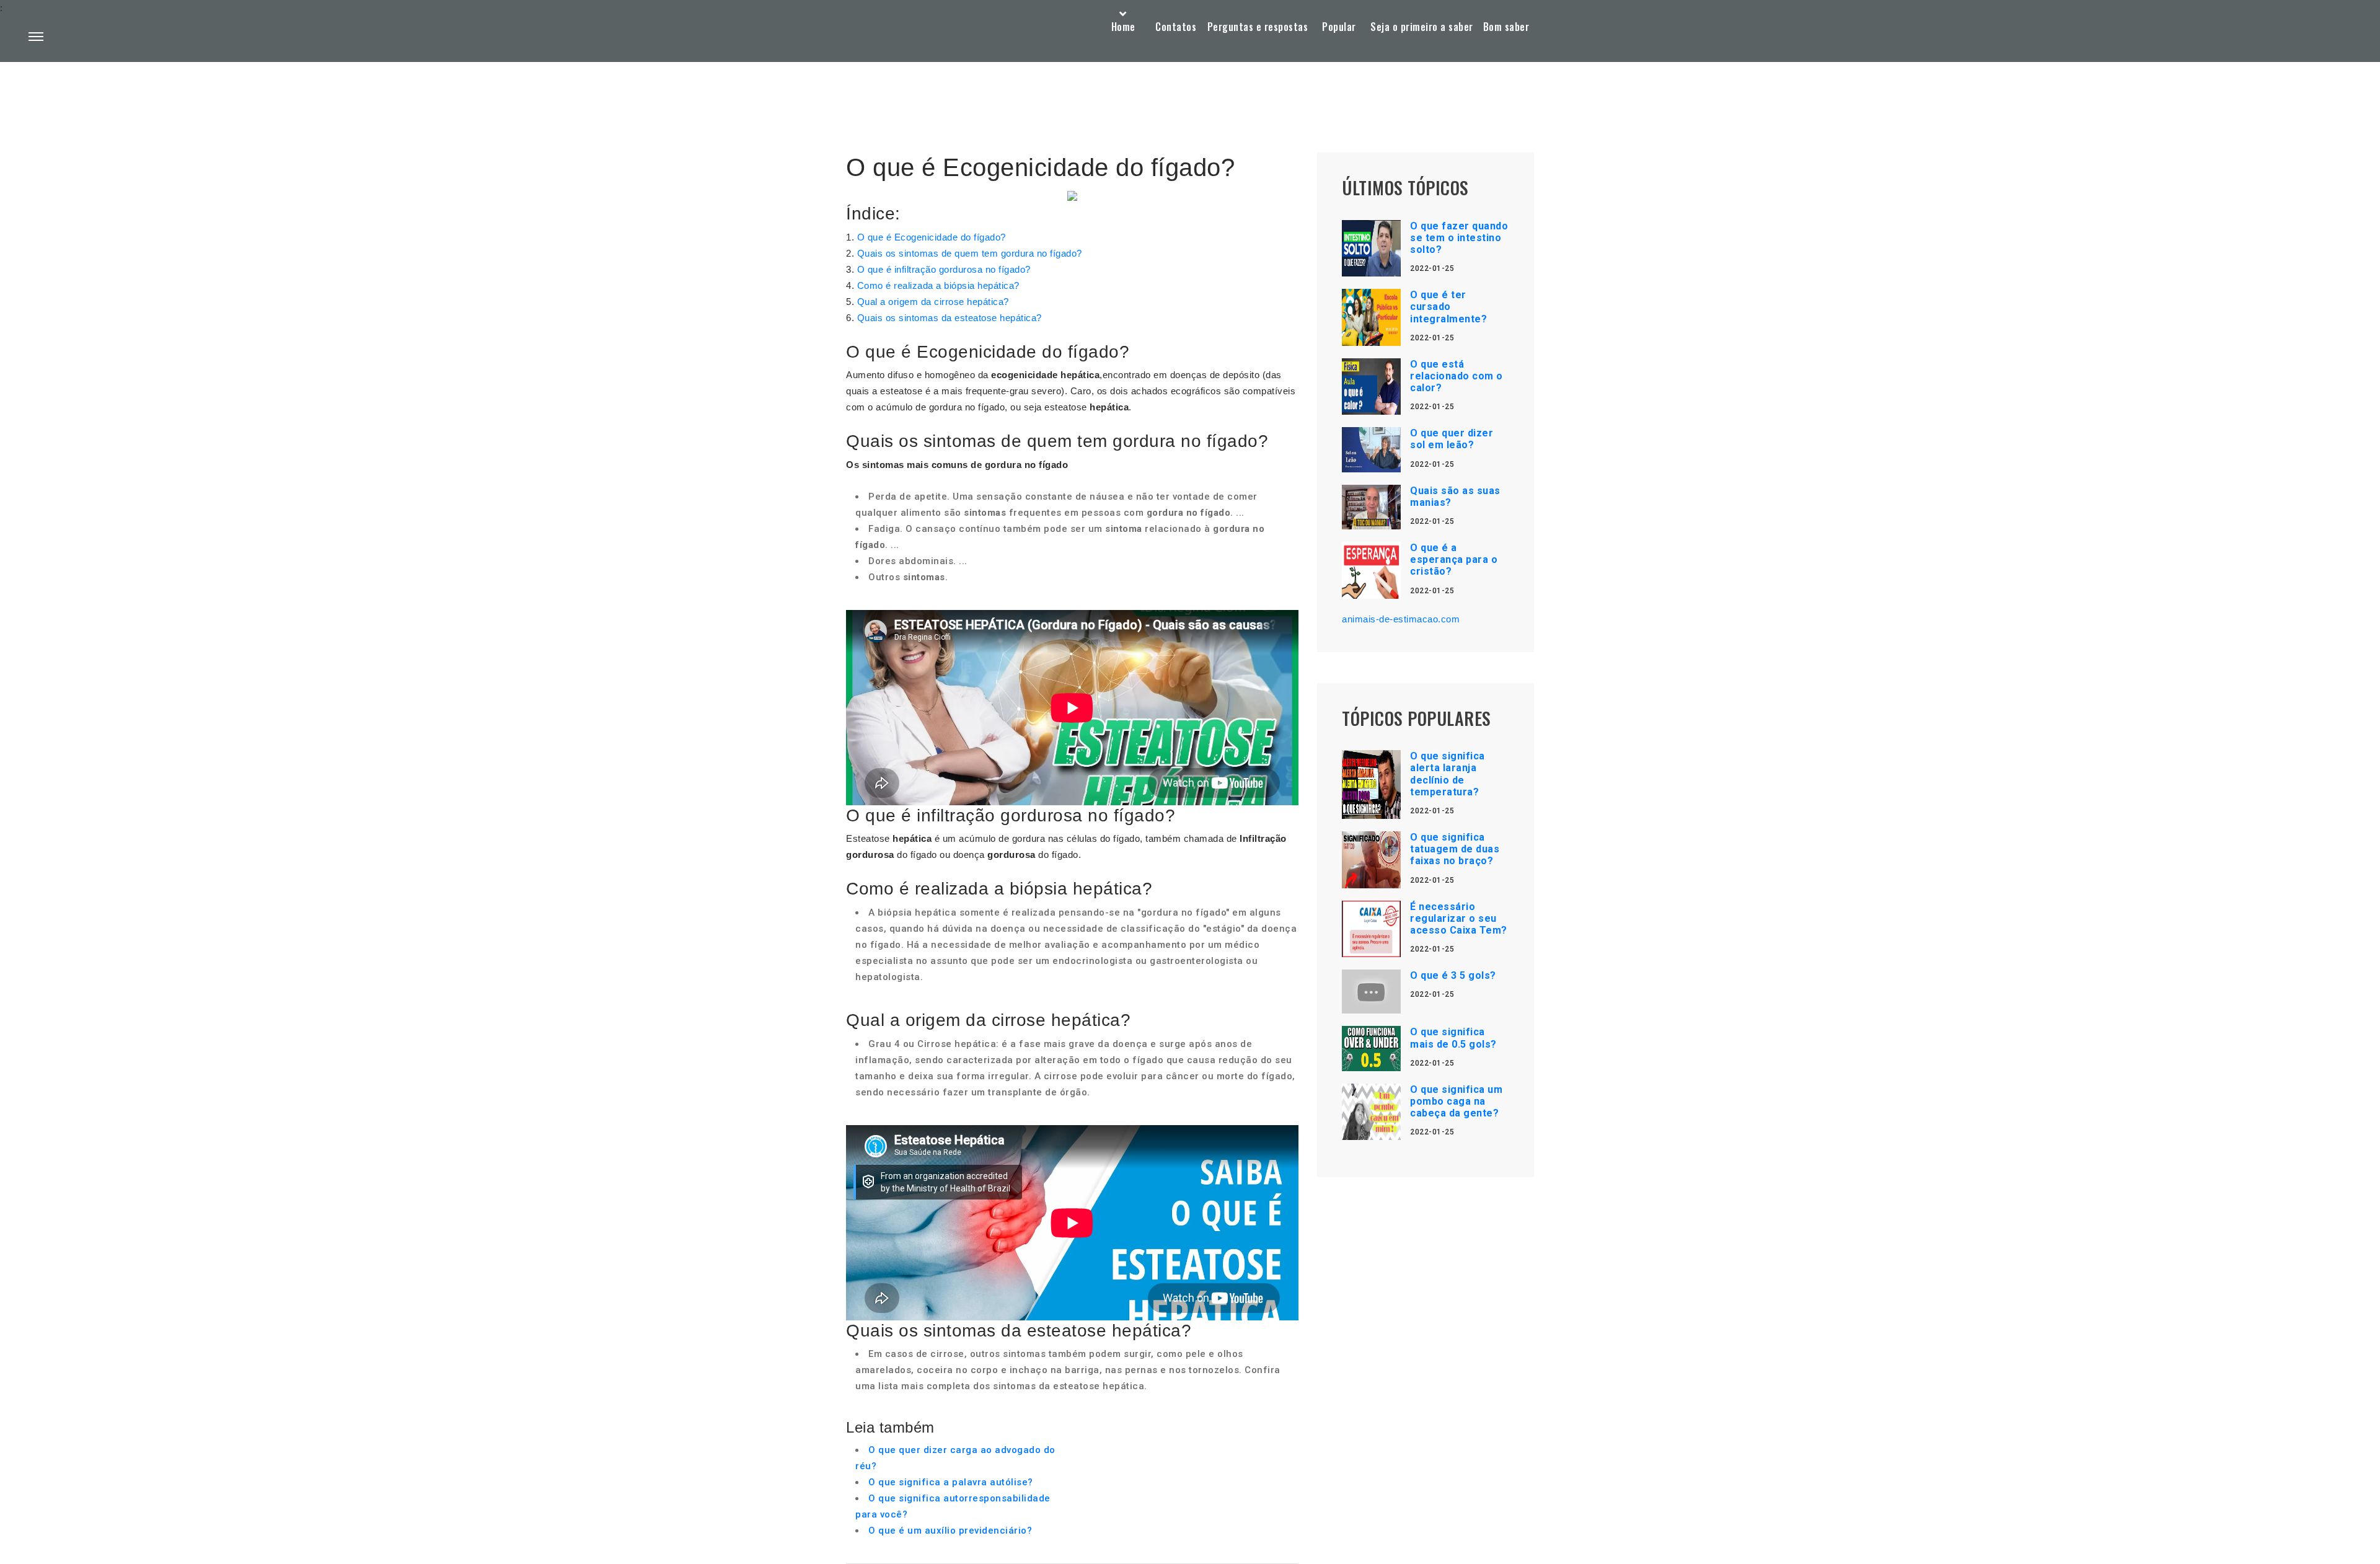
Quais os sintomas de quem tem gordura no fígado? (970, 253)
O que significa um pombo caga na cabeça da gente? (1456, 1101)
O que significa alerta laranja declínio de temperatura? (1448, 774)
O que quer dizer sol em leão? (1452, 439)
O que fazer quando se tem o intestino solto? (1459, 238)
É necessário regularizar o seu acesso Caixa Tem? (1459, 918)
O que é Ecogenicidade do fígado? (932, 237)
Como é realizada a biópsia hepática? (938, 285)
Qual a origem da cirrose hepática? (933, 302)
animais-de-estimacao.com (1401, 619)
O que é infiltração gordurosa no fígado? (944, 269)
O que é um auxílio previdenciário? (950, 1531)
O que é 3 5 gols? (1453, 975)
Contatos (1176, 27)
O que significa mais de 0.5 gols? (1453, 1038)
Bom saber (1506, 27)
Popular (1339, 27)
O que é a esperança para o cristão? (1454, 559)
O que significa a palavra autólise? (951, 1482)
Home (1123, 27)
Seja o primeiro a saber (1422, 27)
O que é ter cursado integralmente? (1448, 307)
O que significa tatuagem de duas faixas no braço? (1455, 849)
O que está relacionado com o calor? (1457, 376)
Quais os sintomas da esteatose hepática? (950, 318)
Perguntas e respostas (1258, 27)
